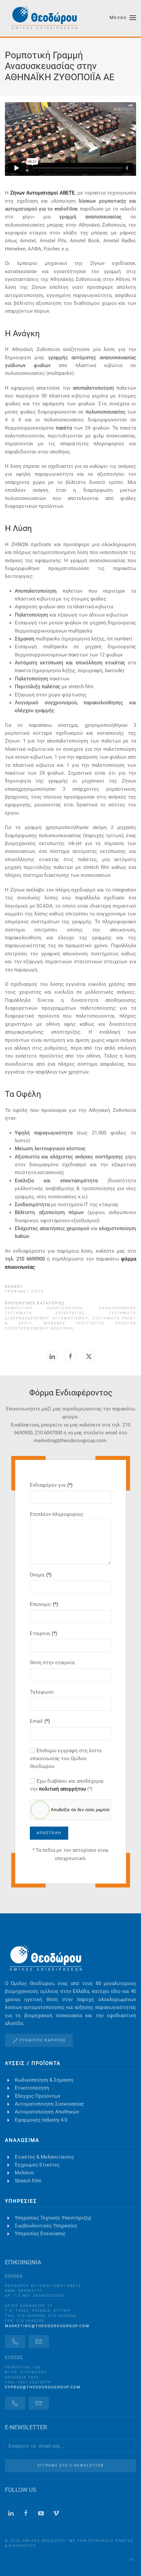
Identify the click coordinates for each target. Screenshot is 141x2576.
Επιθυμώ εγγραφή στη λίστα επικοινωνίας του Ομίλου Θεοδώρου (66, 1759)
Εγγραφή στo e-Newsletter (71, 2466)
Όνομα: (41, 1575)
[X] (89, 1356)
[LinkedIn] (52, 1356)
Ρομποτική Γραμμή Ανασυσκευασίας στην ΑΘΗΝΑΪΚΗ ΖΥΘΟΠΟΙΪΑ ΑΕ (60, 66)
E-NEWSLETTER (26, 2427)
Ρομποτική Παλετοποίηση (44, 1308)
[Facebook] (70, 1356)
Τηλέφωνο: (42, 1692)
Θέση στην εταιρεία (52, 1663)
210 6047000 (49, 1433)
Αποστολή (49, 1833)
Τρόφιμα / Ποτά (24, 1291)
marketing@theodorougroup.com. (71, 1441)
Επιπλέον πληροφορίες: (57, 1514)
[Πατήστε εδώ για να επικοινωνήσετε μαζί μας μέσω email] (39, 2342)
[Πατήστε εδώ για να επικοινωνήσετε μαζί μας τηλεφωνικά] (15, 2342)
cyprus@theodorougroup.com (43, 2387)
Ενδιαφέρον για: (51, 1485)
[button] (123, 18)
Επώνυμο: (44, 1604)
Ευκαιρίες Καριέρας (43, 2040)
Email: (40, 1721)
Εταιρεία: (43, 1633)
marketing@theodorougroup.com (47, 2326)
